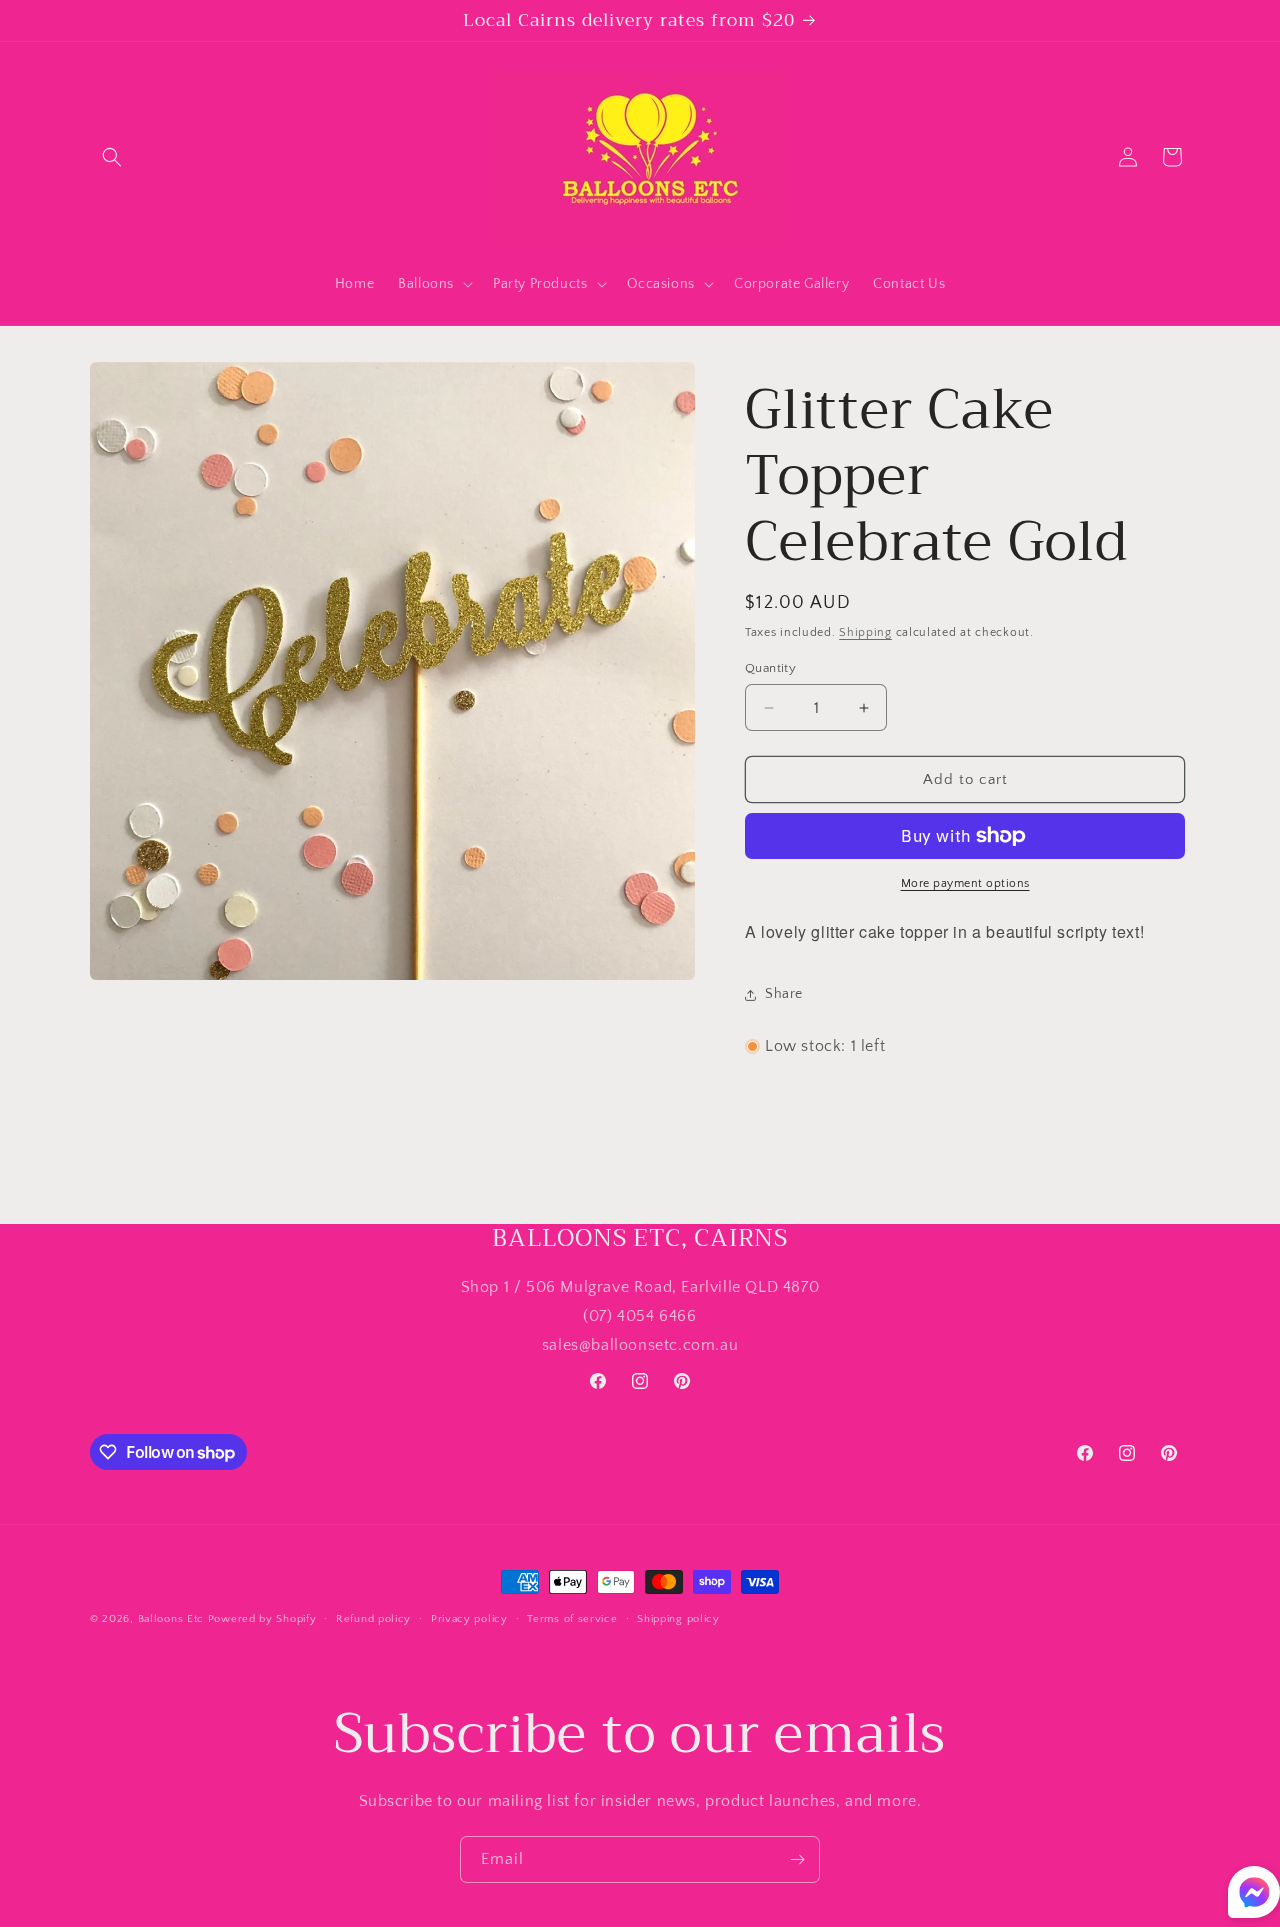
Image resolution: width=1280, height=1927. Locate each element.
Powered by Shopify (262, 1619)
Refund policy (373, 1619)
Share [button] (784, 994)
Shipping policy (678, 1619)
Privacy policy (469, 1619)
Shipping (865, 632)
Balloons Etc (171, 1619)
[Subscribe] (797, 1859)
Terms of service (572, 1619)
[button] (112, 157)
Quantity (770, 668)
